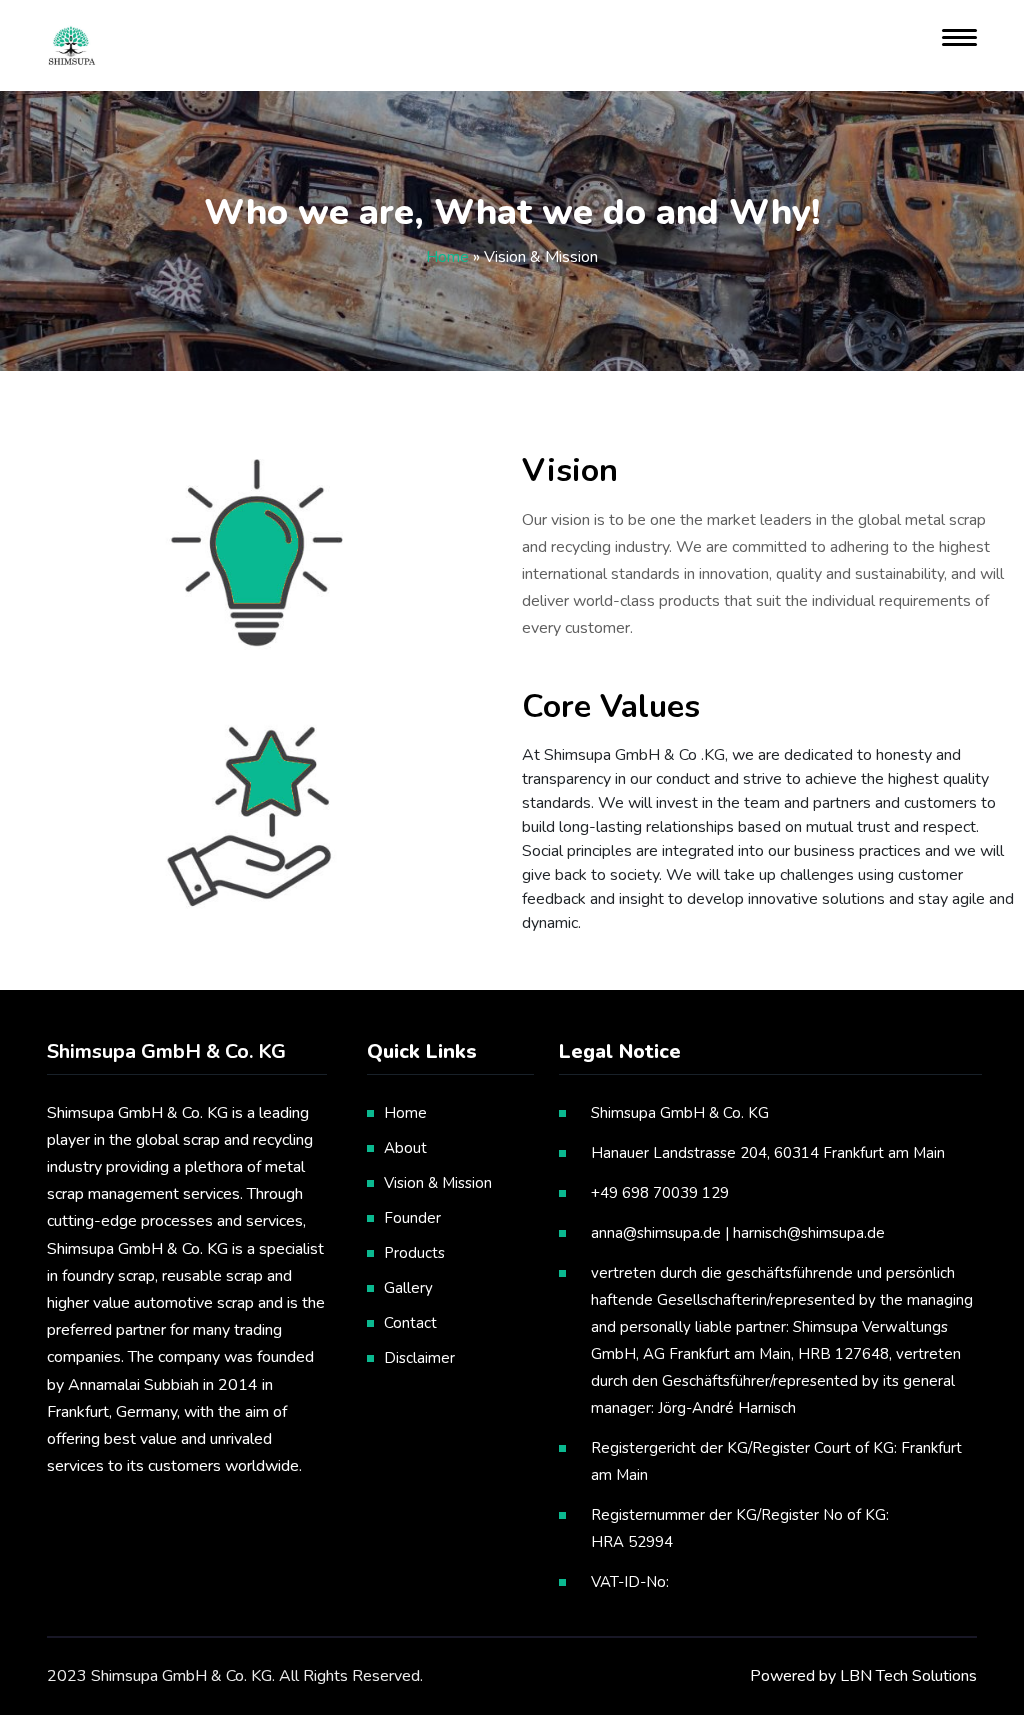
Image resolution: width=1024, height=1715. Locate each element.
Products (414, 1253)
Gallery (408, 1288)
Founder (412, 1218)
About (405, 1148)
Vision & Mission (438, 1183)
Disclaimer (419, 1358)
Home (447, 257)
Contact (410, 1323)
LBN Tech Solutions (908, 1676)
